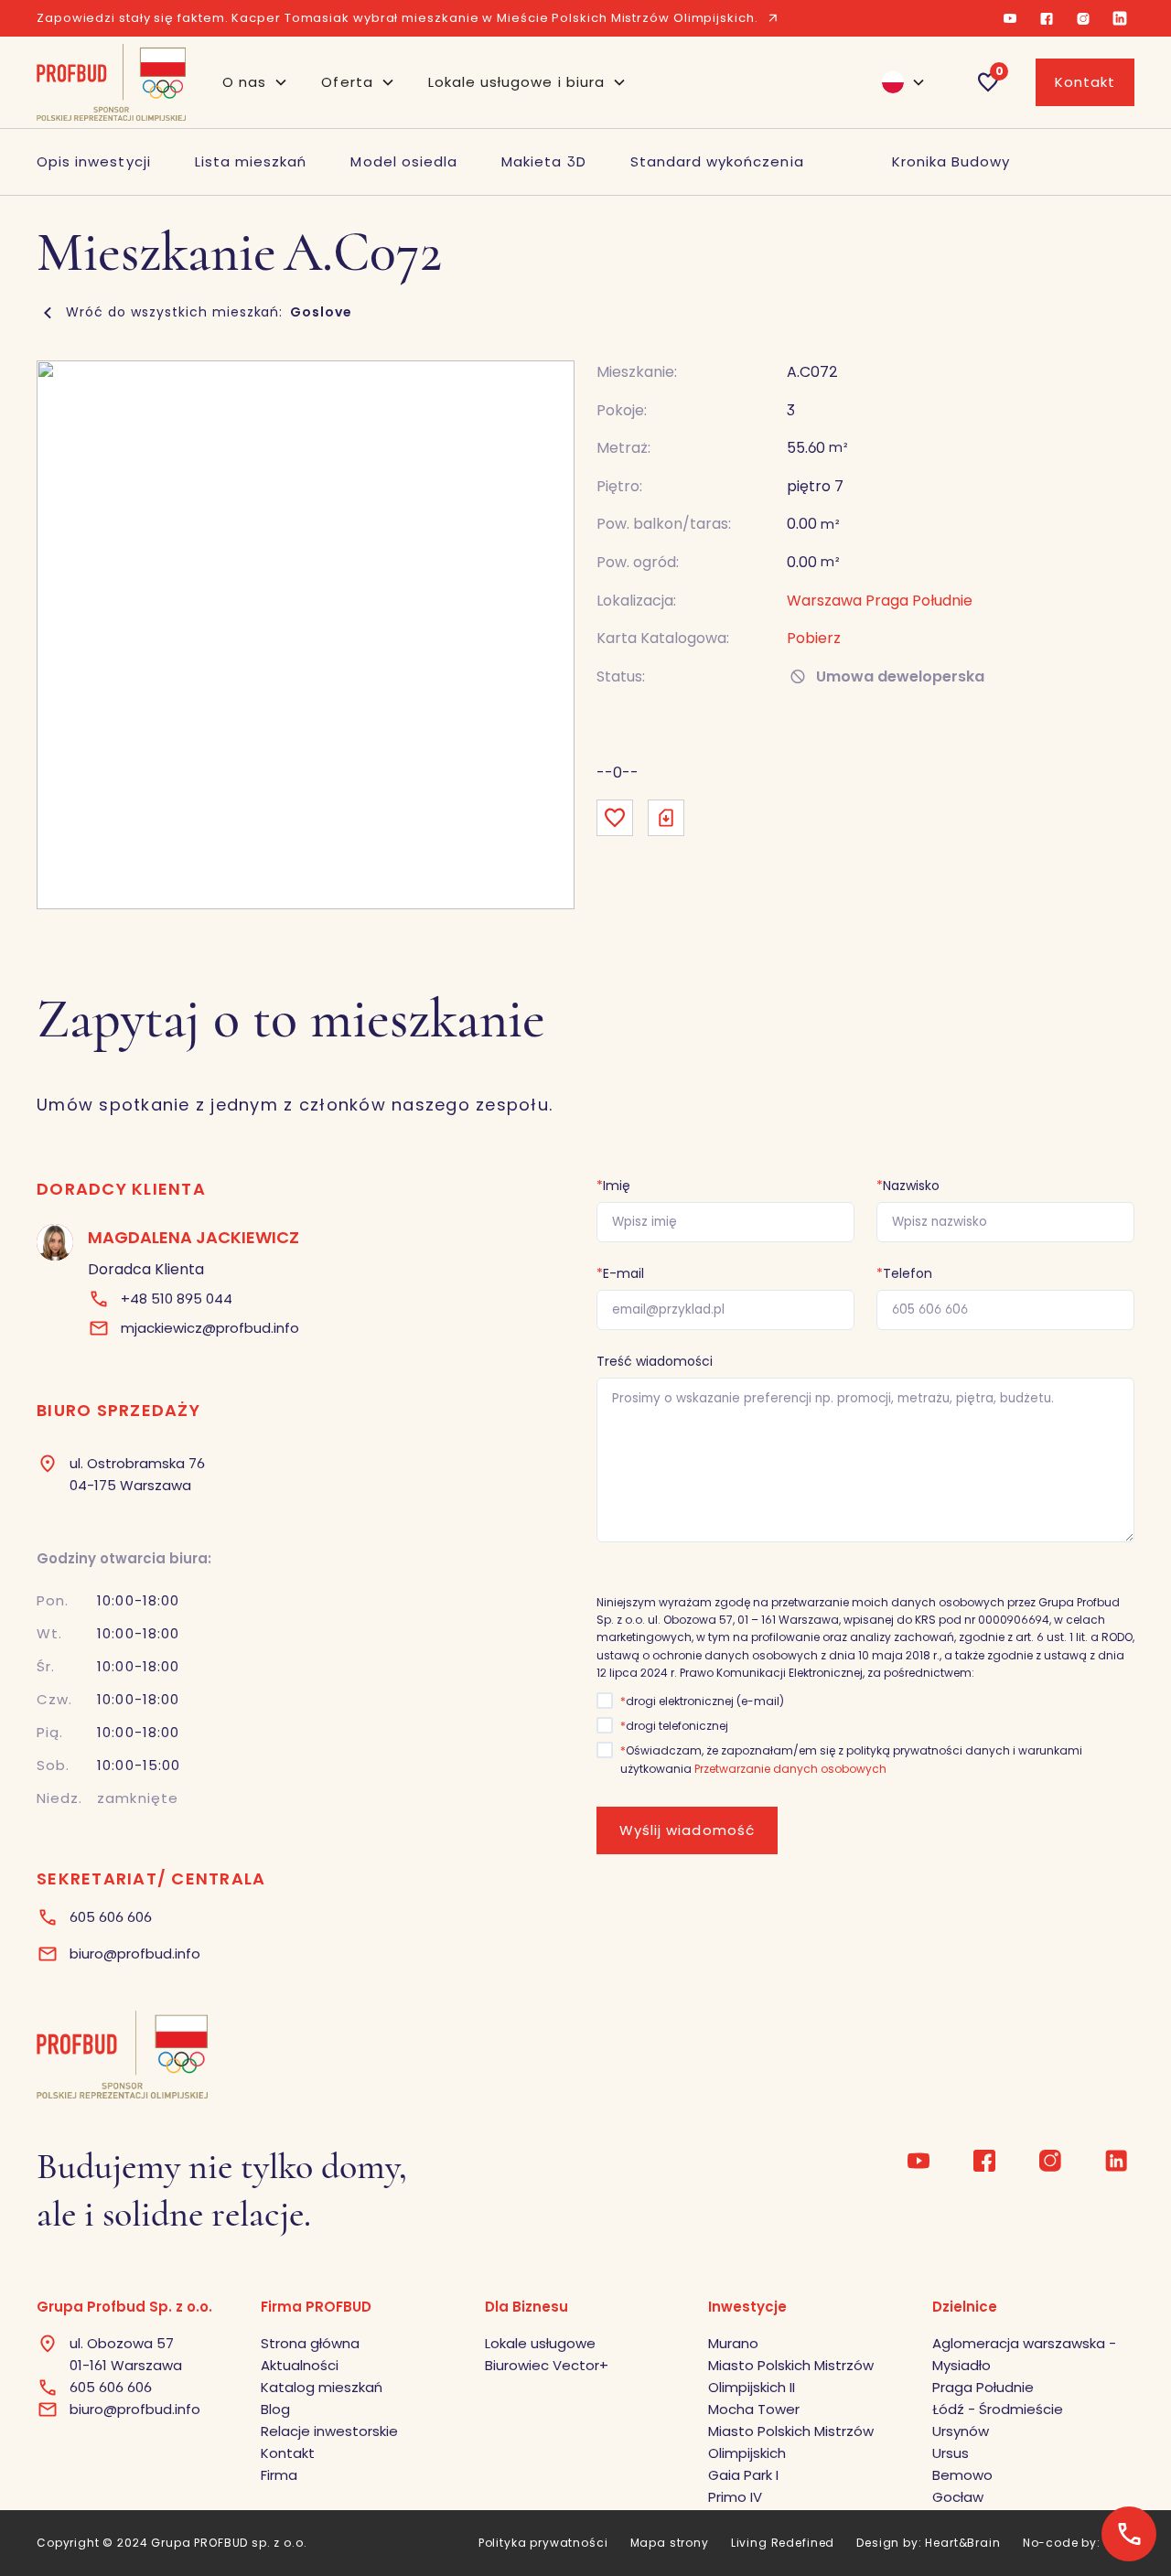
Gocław (958, 2497)
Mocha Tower (754, 2409)
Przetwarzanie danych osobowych (790, 1769)
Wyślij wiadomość (687, 1830)
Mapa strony (670, 2543)
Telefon (904, 1273)
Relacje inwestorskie (329, 2431)
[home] (111, 82)
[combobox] (896, 82)
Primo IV (735, 2497)
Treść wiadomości (655, 1361)
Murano (733, 2343)
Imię (613, 1186)
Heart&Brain (962, 2543)
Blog (275, 2409)
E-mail (620, 1273)
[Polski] (896, 82)
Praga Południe (983, 2387)
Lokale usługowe (540, 2343)
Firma (279, 2475)
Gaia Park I (743, 2475)
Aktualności (300, 2365)
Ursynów (961, 2431)
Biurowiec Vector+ (547, 2365)
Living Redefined (783, 2543)
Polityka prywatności (543, 2543)
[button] (255, 82)
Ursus (951, 2453)
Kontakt (1085, 82)
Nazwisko (908, 1186)
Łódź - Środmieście (998, 2409)
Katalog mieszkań (322, 2387)
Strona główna (310, 2343)
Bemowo (962, 2475)
